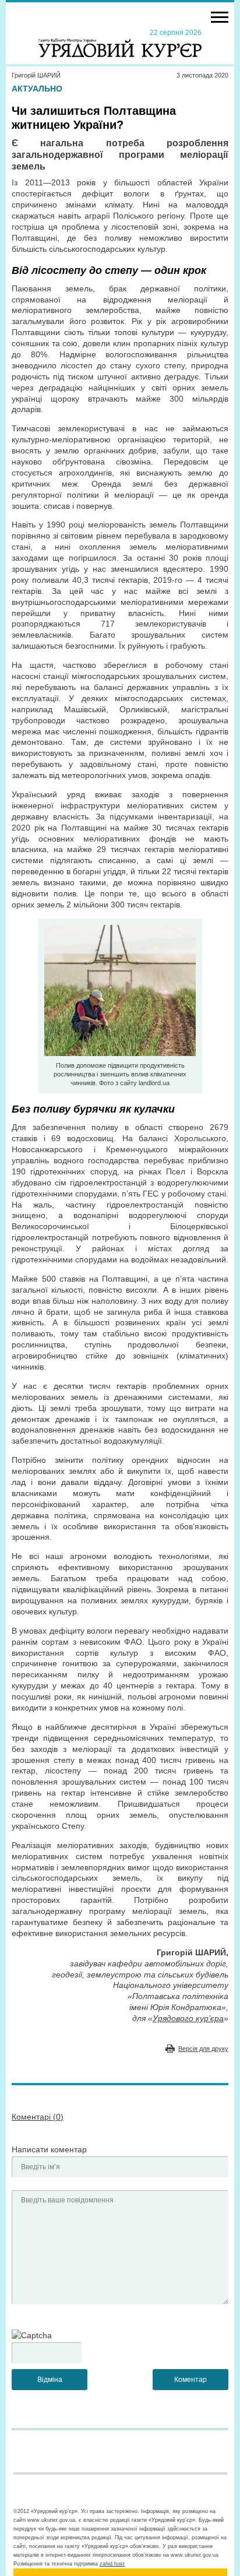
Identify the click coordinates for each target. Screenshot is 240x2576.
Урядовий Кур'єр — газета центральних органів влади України (120, 43)
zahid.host (112, 2564)
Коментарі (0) (38, 2117)
